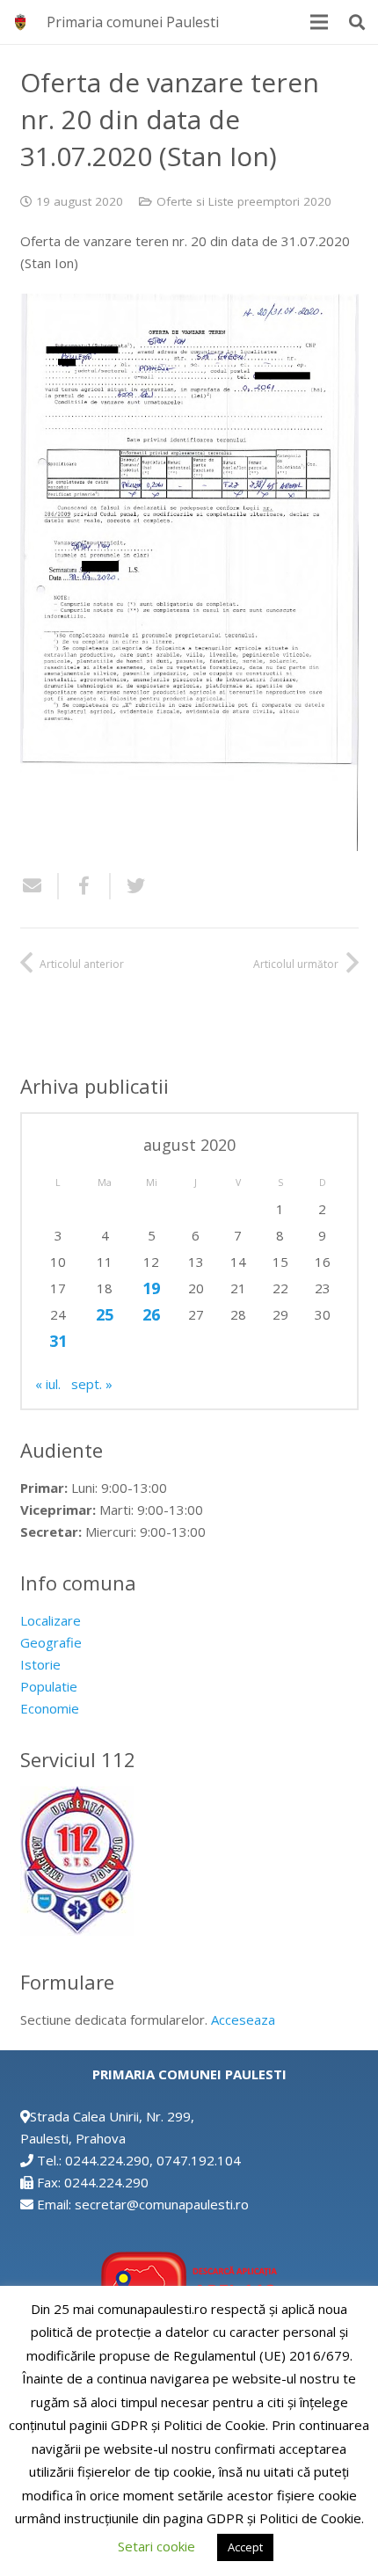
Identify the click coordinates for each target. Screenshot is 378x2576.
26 (151, 1314)
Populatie (49, 1686)
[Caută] (357, 22)
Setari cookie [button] (156, 2546)
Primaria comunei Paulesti (133, 22)
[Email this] (40, 886)
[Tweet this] (129, 886)
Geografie (51, 1642)
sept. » (92, 1384)
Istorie (40, 1664)
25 (105, 1314)
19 (151, 1288)
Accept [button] (245, 2547)
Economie (50, 1708)
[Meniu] (319, 22)
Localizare (51, 1620)
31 (58, 1341)
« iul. (48, 1384)
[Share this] (85, 886)
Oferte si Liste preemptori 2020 (244, 201)
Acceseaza (243, 2019)
